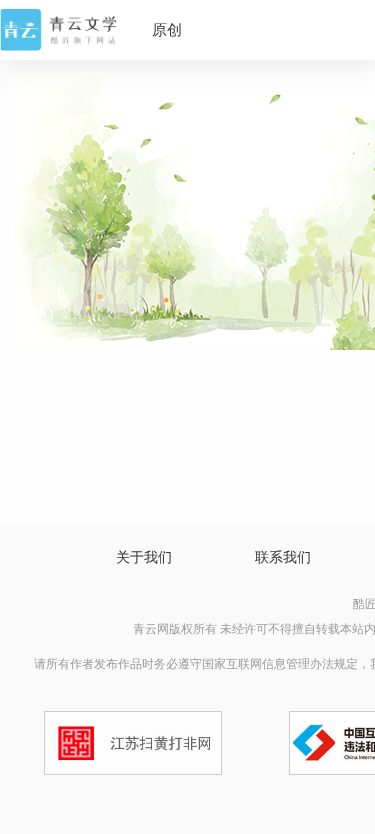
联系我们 (283, 557)
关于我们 (144, 557)
